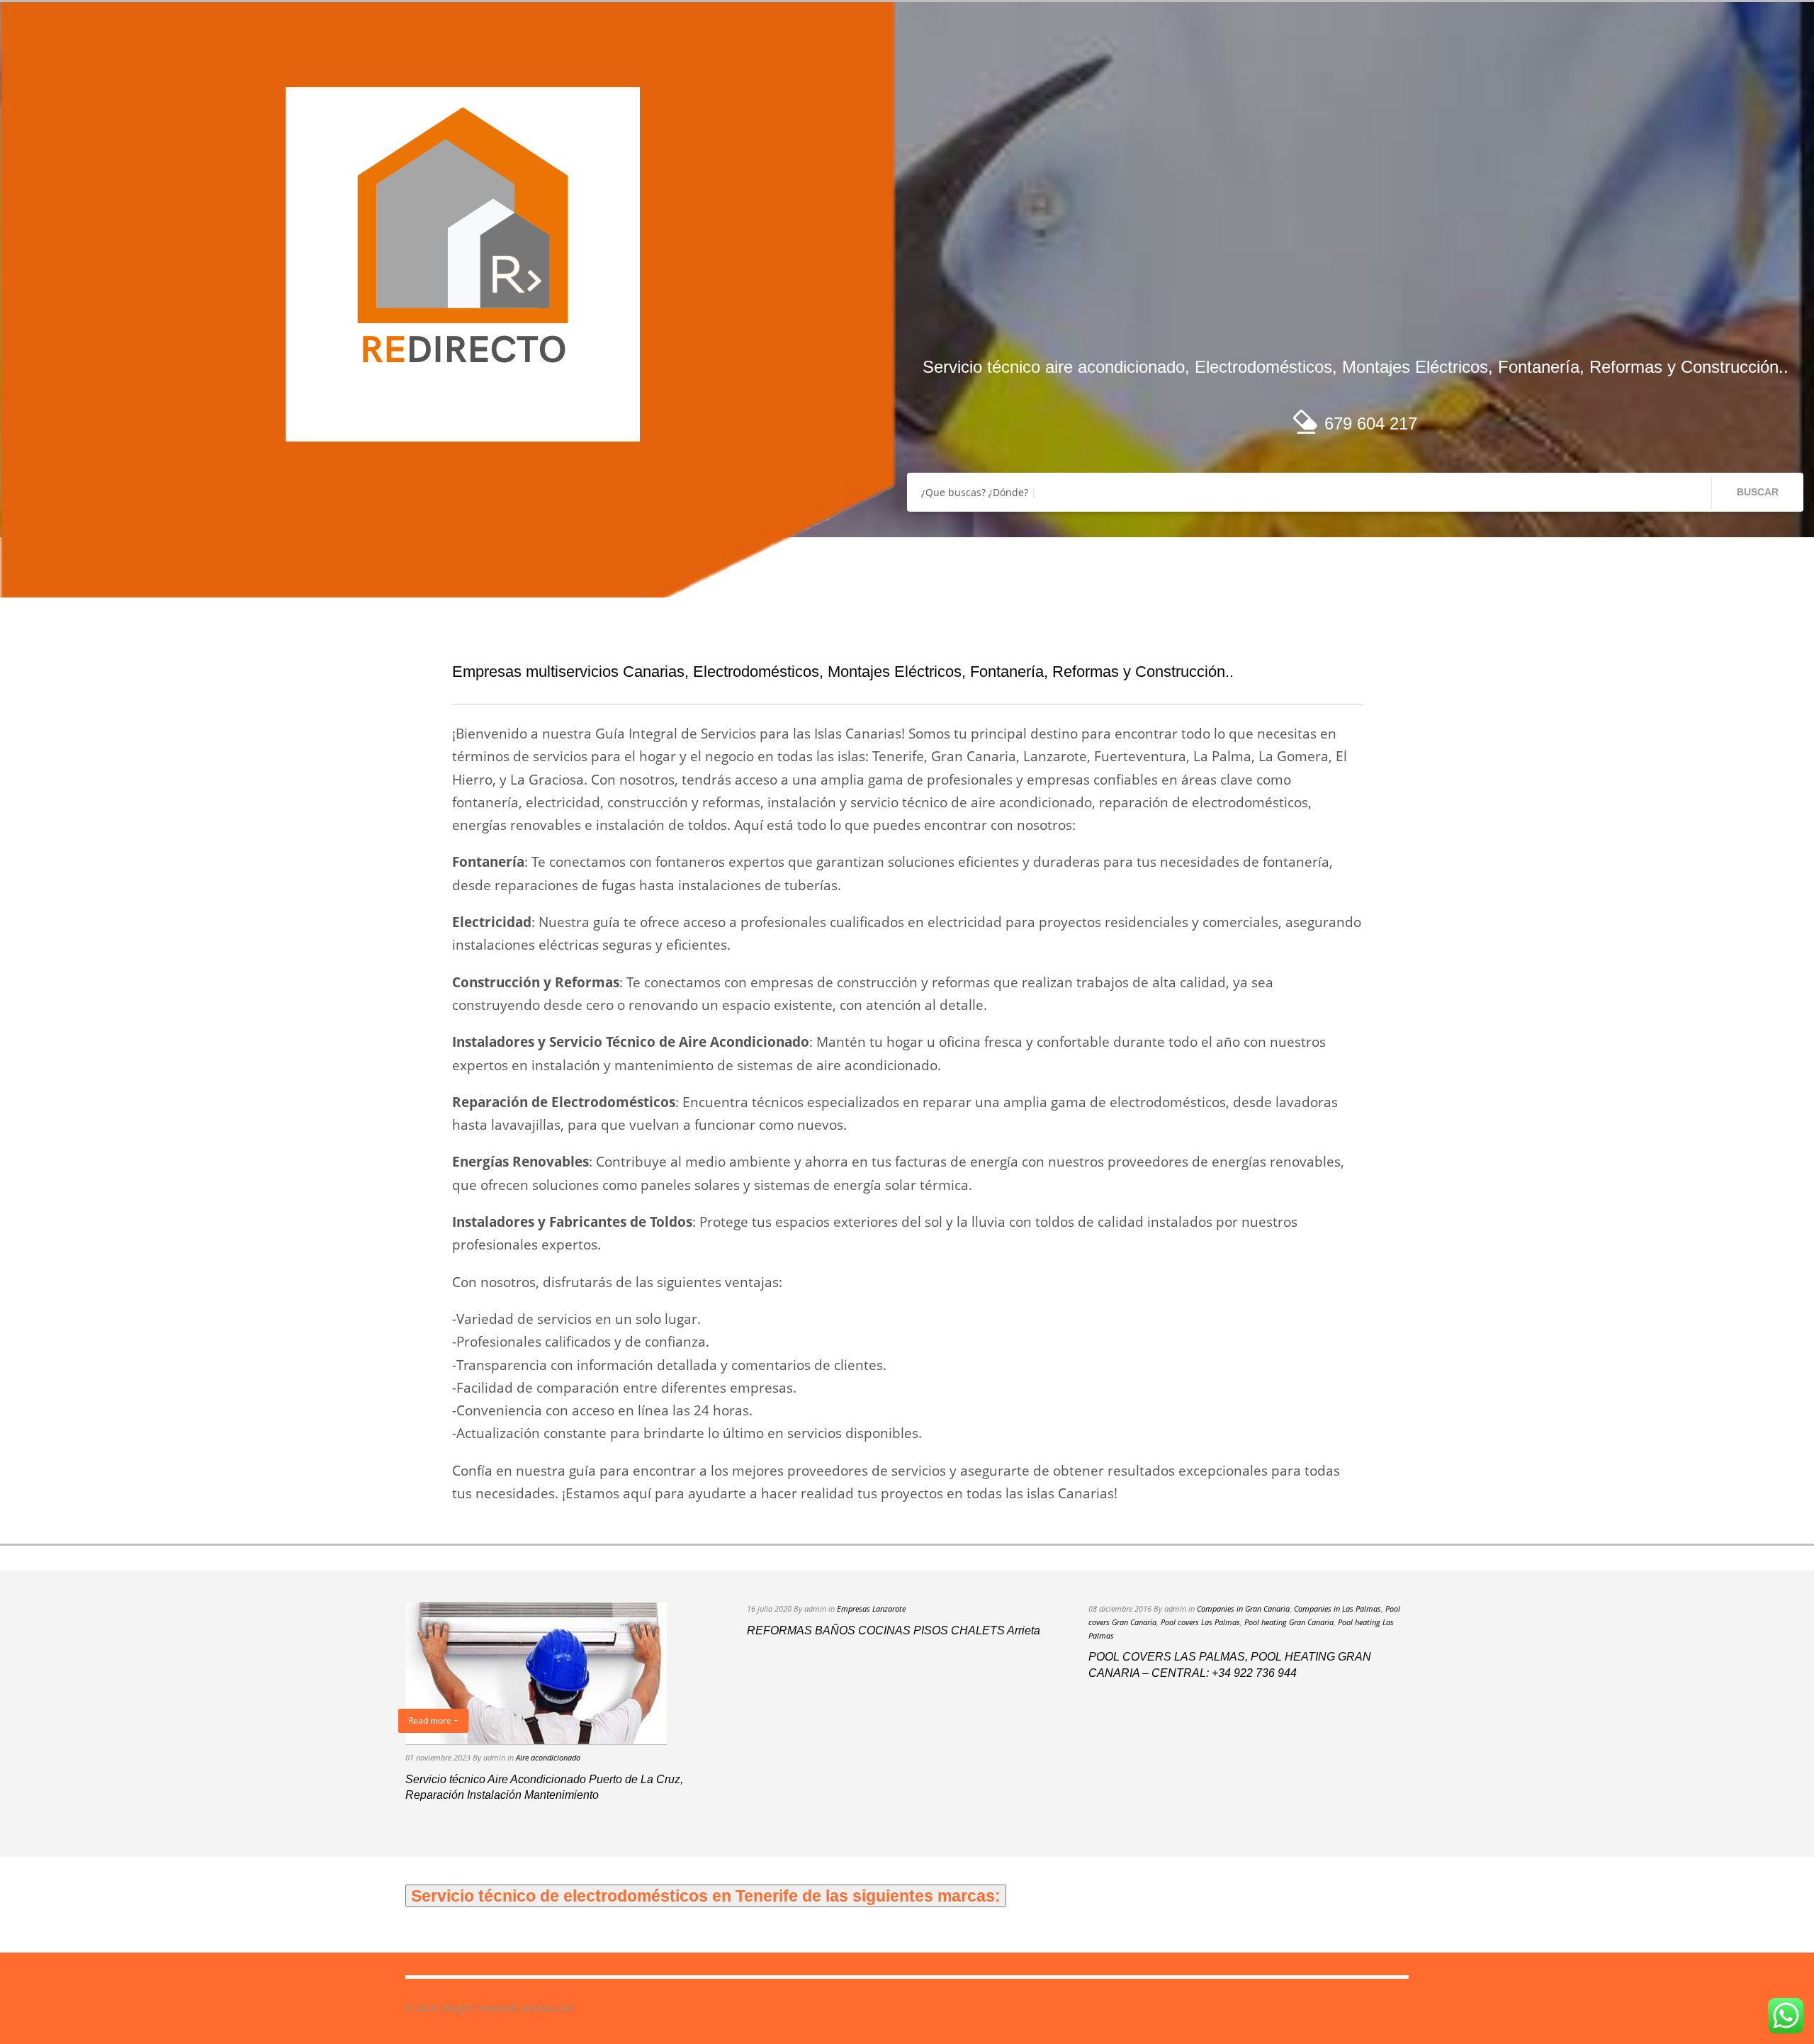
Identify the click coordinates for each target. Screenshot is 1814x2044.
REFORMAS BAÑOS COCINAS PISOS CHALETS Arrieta (894, 1630)
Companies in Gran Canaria (1243, 1608)
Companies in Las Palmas (1337, 1608)
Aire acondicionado (548, 1757)
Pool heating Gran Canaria (1289, 1622)
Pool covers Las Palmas (1200, 1622)
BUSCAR (1758, 492)
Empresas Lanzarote (871, 1608)
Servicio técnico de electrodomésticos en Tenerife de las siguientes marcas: (706, 1896)
